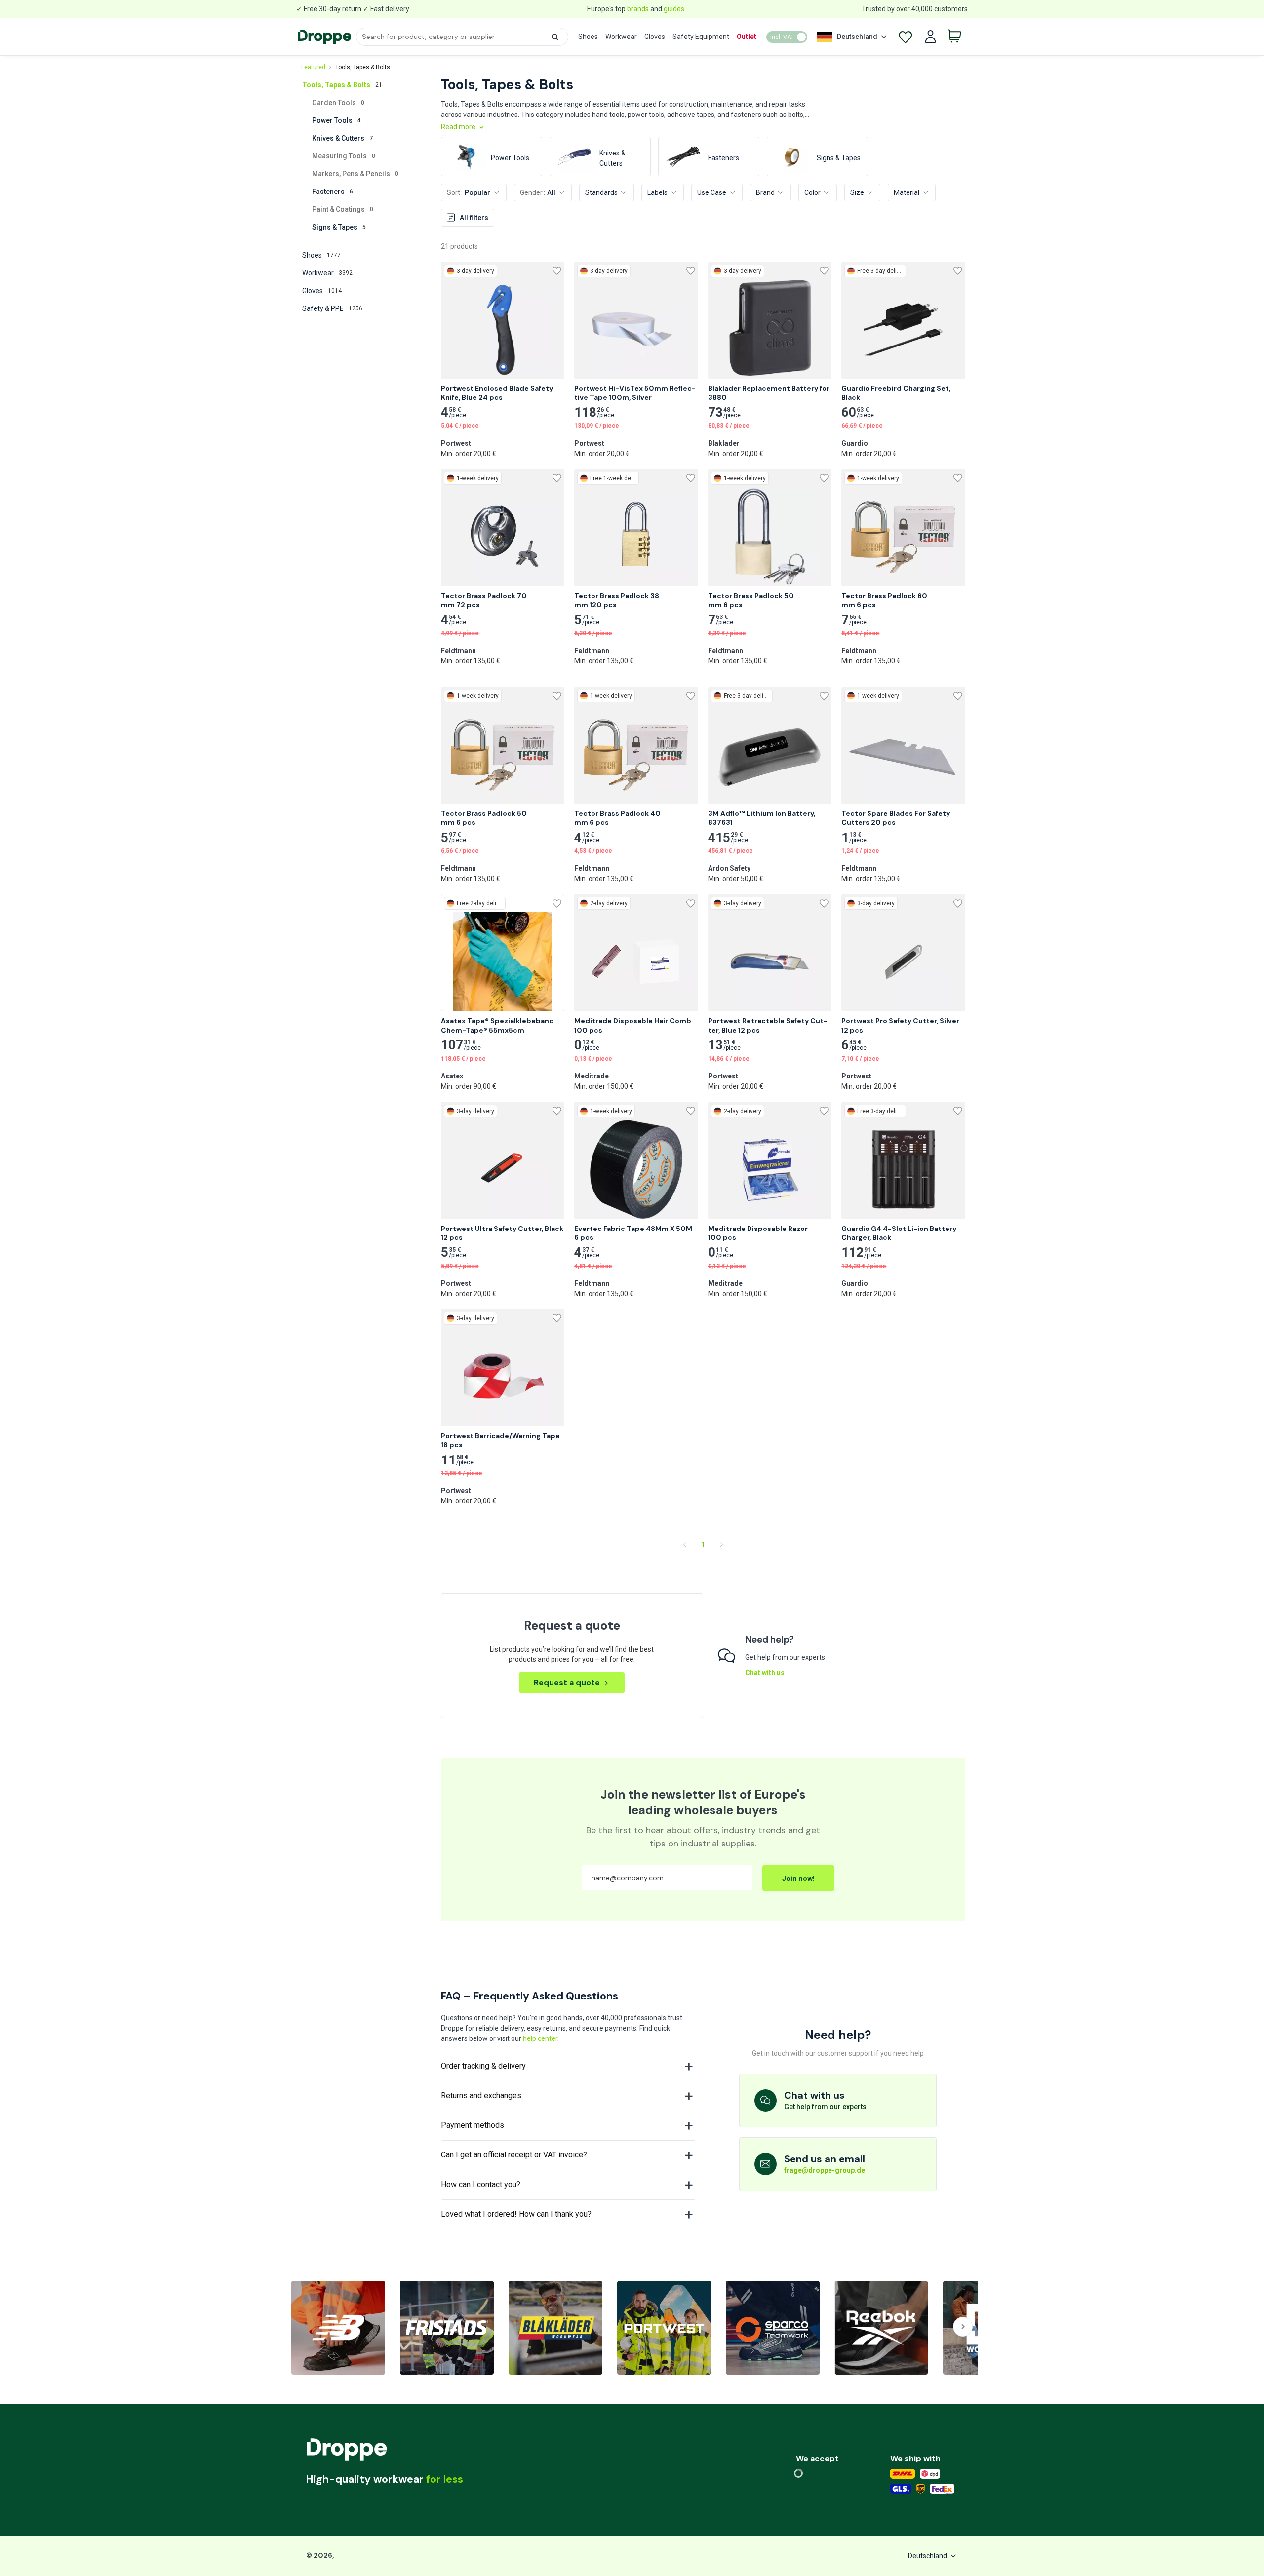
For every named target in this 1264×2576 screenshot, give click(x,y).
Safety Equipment (701, 37)
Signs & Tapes (339, 227)
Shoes (588, 37)
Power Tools (336, 120)
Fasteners (333, 192)
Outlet (747, 37)
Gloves (655, 37)
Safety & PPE (332, 308)
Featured (313, 67)
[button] (555, 37)
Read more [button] (458, 127)
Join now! (798, 1878)
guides (674, 9)
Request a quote (567, 1682)
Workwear (621, 37)
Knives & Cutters (342, 138)
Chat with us (765, 1673)
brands (638, 9)
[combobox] (462, 37)
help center (540, 2038)
